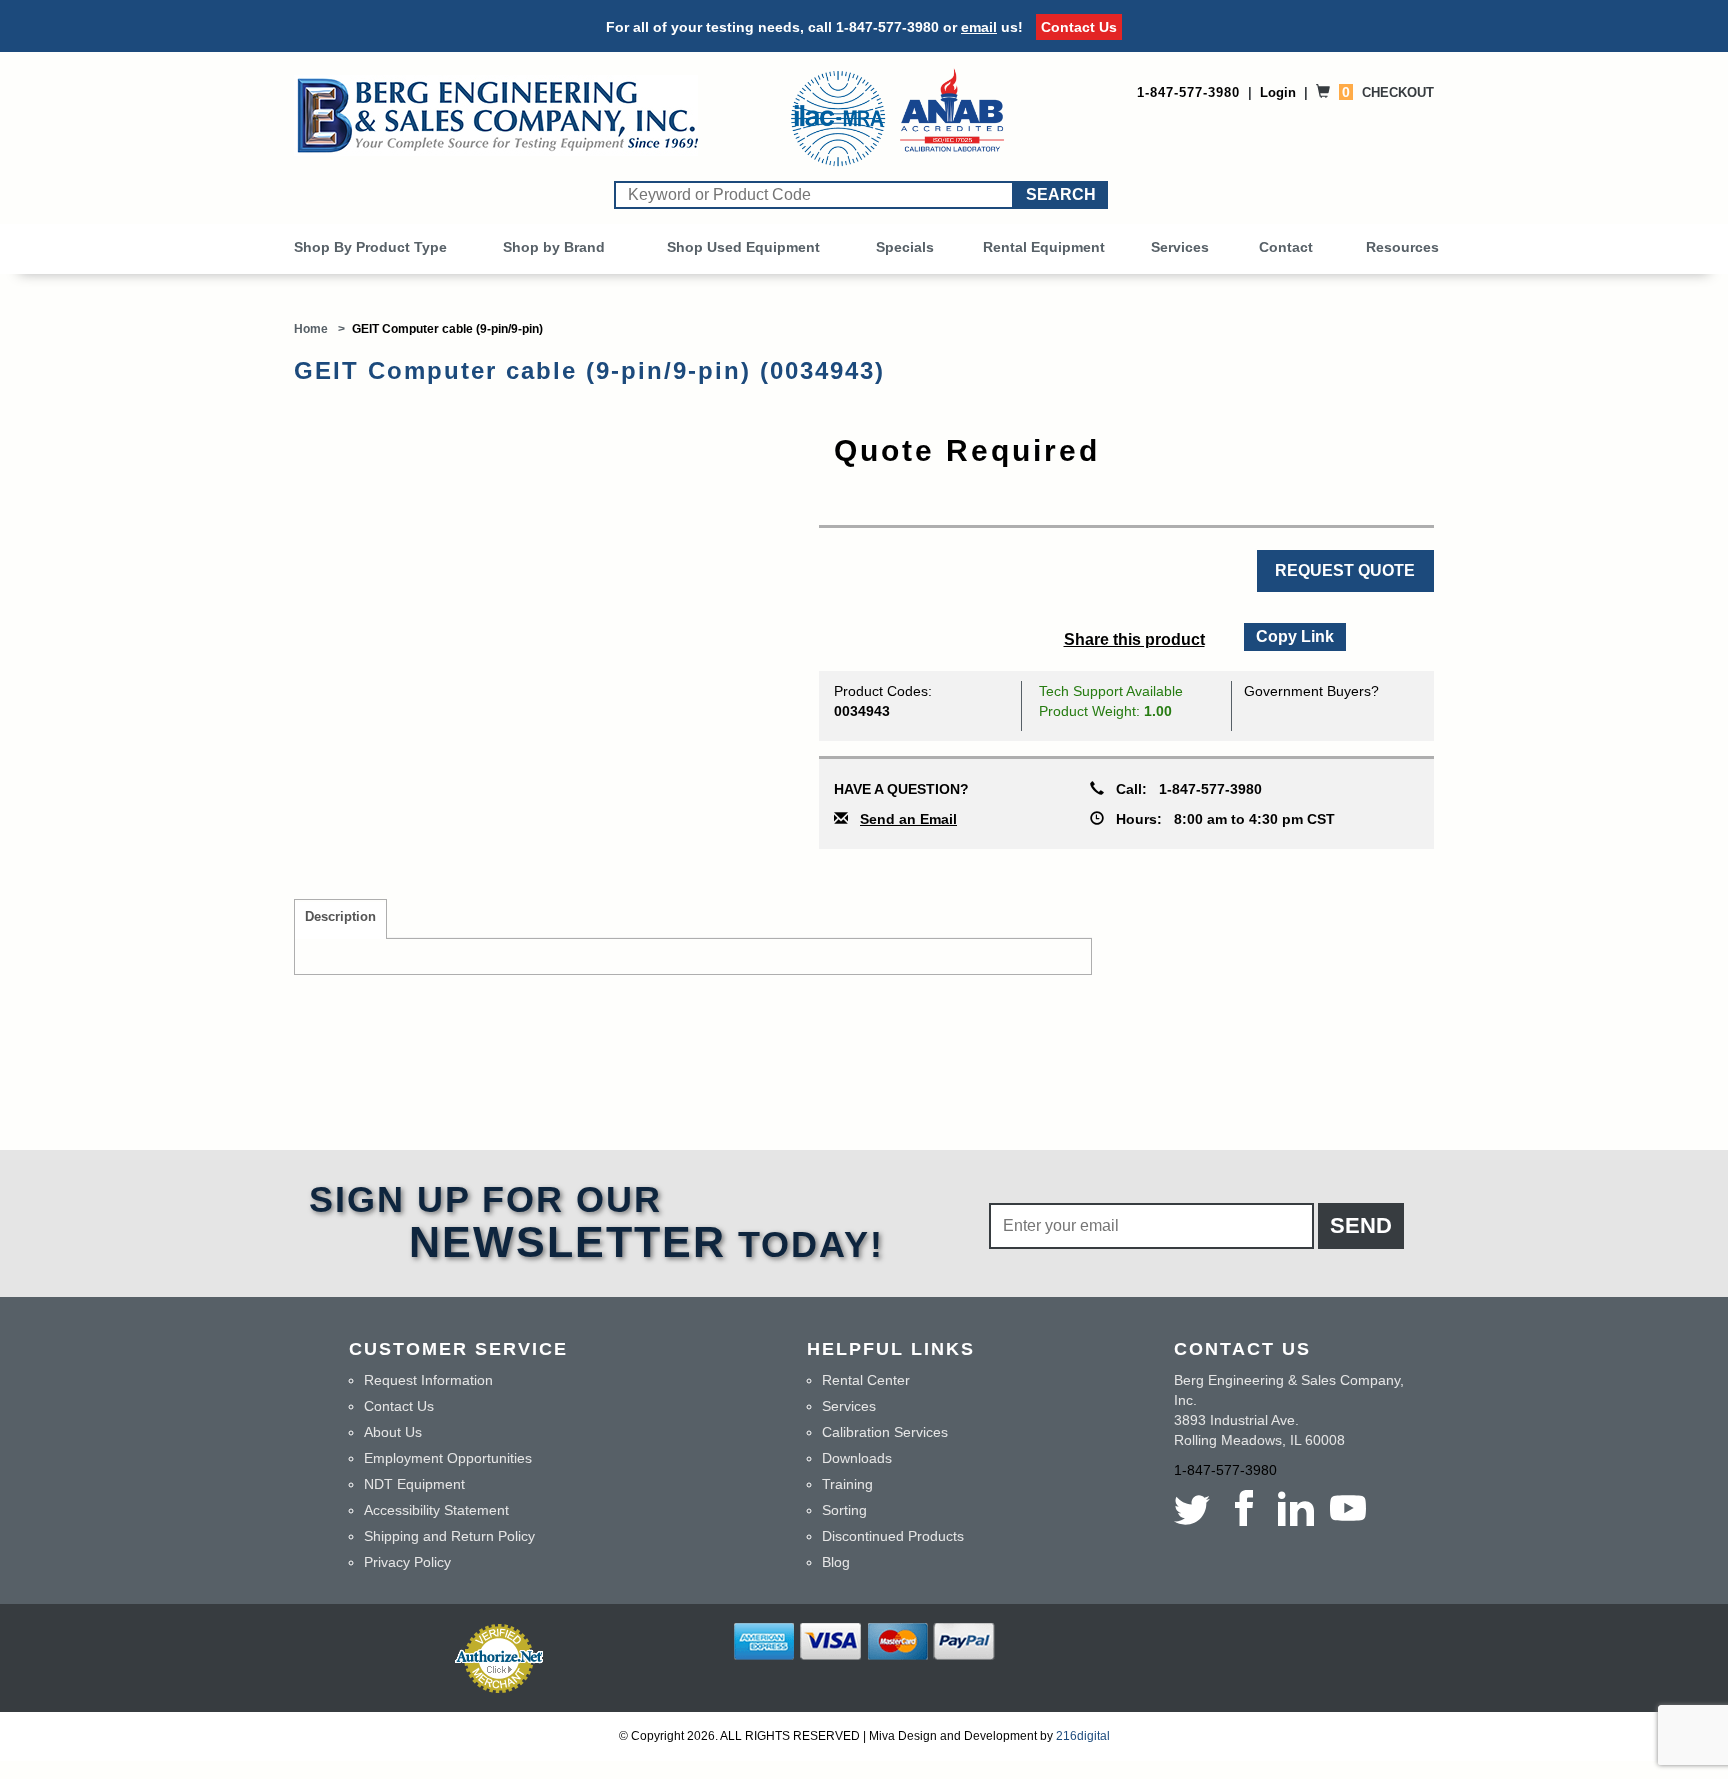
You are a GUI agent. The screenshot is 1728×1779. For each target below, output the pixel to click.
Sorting (844, 1510)
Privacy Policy (407, 1562)
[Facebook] (1244, 1508)
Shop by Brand (554, 247)
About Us (393, 1432)
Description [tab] (340, 917)
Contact (1286, 247)
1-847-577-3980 (887, 27)
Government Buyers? (1311, 691)
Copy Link (1294, 634)
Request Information (428, 1380)
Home (311, 329)
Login (1278, 92)
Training (847, 1484)
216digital (1083, 1736)
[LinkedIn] (1296, 1508)
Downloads (857, 1458)
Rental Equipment (1044, 247)
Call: (1183, 789)
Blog (836, 1562)
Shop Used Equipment (743, 247)
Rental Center (866, 1380)
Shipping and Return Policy (449, 1536)
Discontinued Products (893, 1536)
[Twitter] (1196, 1508)
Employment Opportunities (448, 1458)
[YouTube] (1348, 1508)
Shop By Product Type (370, 247)
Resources (1402, 247)
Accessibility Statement (436, 1510)
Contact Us (1079, 27)
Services (1180, 247)
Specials (905, 247)
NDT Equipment (414, 1484)
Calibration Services (885, 1432)
